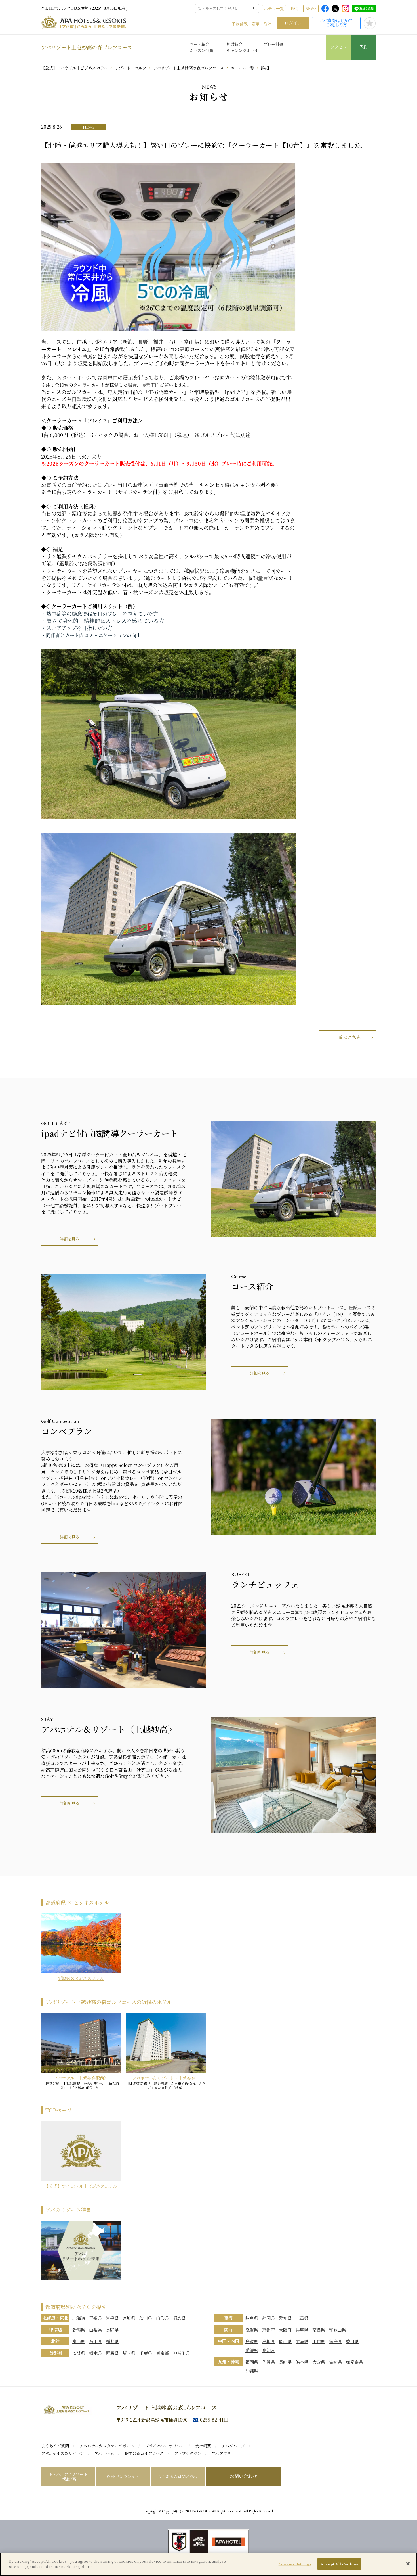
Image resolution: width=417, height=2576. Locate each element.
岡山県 (285, 2341)
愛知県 (285, 2318)
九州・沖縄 (228, 2361)
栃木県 (95, 2353)
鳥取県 (252, 2341)
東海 (228, 2318)
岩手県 (112, 2318)
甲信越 (55, 2329)
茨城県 (79, 2353)
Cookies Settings (295, 2564)
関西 (228, 2329)
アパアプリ (221, 2453)
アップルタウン (188, 2453)
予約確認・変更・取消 (252, 24)
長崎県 (285, 2362)
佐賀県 (268, 2362)
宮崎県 (335, 2362)
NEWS (311, 9)
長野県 (112, 2330)
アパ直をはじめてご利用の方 (336, 23)
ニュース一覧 (242, 68)
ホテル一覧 (274, 9)
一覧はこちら (347, 1037)
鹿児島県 (354, 2362)
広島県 (302, 2341)
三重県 (302, 2318)
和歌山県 (338, 2330)
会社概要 (203, 2446)
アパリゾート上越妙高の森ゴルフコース (87, 47)
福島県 (179, 2318)
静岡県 (268, 2318)
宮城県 (129, 2318)
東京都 (162, 2353)
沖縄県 (252, 2371)
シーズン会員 (202, 50)
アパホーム (104, 2453)
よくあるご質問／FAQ (178, 2476)
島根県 (268, 2341)
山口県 (319, 2341)
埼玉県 (129, 2353)
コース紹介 (200, 44)
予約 (363, 47)
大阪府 (285, 2330)
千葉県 (146, 2353)
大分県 (319, 2362)
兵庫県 (302, 2330)
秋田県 (146, 2318)
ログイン (293, 23)
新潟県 (79, 2330)
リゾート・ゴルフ (130, 68)
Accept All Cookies (339, 2564)
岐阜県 (252, 2318)
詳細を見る (69, 1239)
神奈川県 (181, 2353)
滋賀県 (252, 2330)
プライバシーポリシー (165, 2446)
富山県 (79, 2341)
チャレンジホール (243, 50)
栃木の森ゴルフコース (144, 2453)
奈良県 (319, 2330)
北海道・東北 (55, 2318)
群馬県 (112, 2353)
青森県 (95, 2318)
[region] (208, 2564)
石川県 (95, 2341)
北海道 (79, 2318)
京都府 (268, 2330)
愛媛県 (252, 2350)
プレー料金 (273, 44)
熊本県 (302, 2362)
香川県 (352, 2341)
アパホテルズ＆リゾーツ (63, 2453)
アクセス (338, 47)
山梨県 (95, 2330)
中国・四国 (228, 2341)
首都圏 (55, 2353)
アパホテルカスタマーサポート (107, 2446)
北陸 (55, 2341)
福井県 (112, 2341)
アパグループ (233, 2446)
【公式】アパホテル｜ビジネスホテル (74, 68)
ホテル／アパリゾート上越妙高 (68, 2476)
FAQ (295, 9)
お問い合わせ (243, 2476)
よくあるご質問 (55, 2446)
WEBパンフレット (123, 2476)
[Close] (408, 2564)
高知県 (268, 2350)
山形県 (162, 2318)
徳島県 (335, 2341)
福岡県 (252, 2362)
